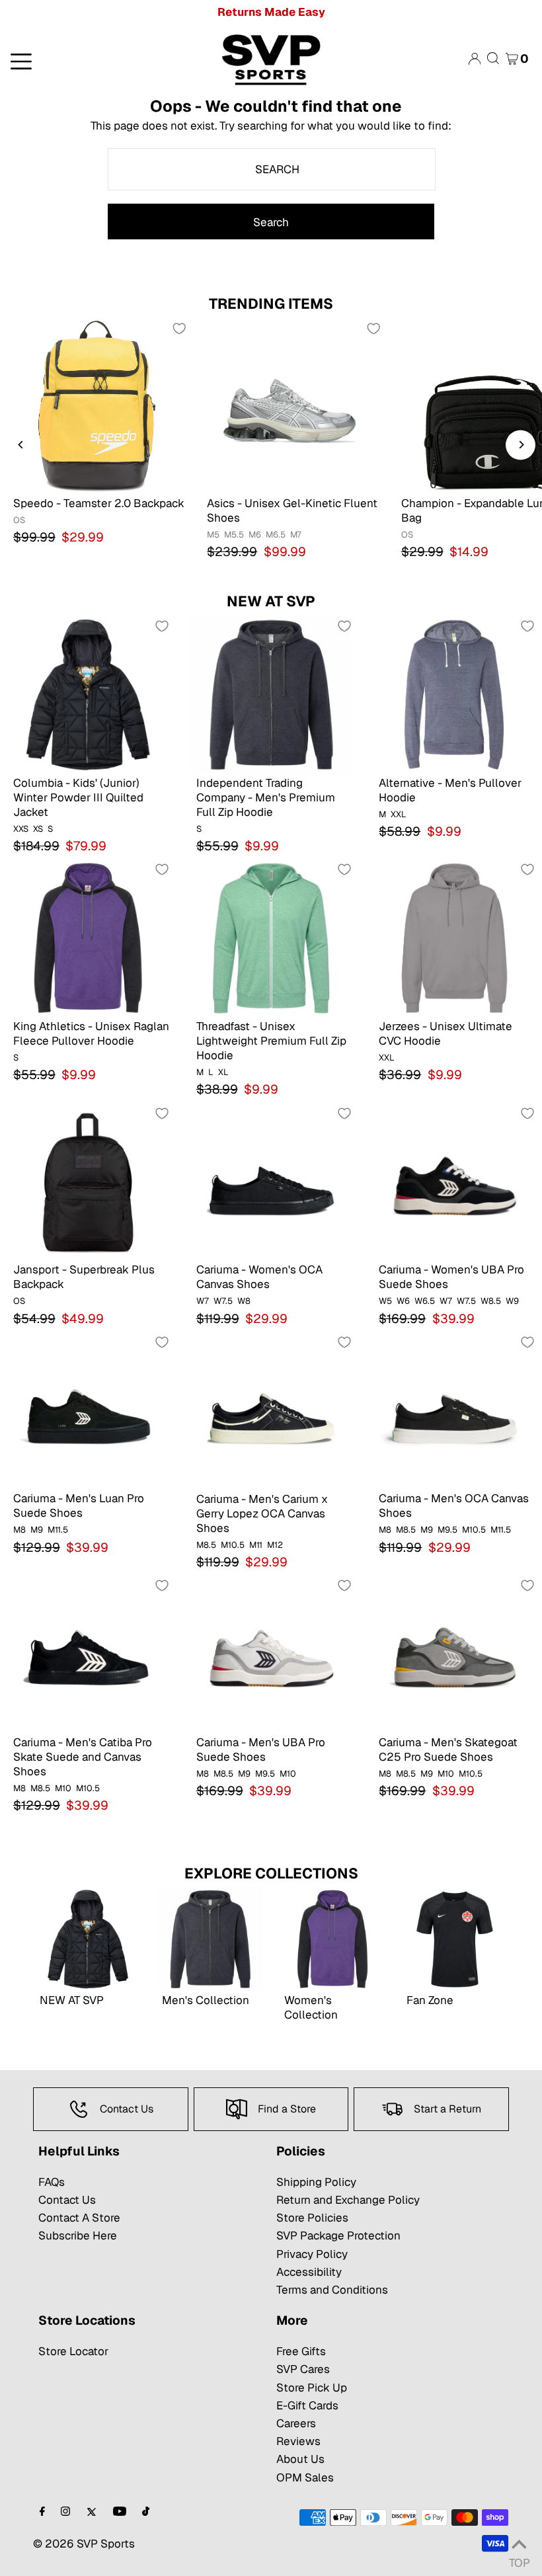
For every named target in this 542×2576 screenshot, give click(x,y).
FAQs (52, 2182)
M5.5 (234, 535)
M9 (37, 1530)
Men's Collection (206, 2000)
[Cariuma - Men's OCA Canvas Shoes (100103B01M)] (454, 1410)
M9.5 (447, 1530)
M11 (256, 1545)
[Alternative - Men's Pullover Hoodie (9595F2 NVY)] (454, 694)
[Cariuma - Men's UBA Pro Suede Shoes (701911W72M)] (271, 1653)
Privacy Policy (312, 2254)
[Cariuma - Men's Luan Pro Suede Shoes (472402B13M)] (88, 1410)
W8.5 (491, 1301)
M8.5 (206, 1545)
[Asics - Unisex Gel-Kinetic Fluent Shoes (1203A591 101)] (290, 405)
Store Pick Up (312, 2388)
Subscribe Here (78, 2235)
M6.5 (276, 535)
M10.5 (233, 1545)
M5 (213, 535)
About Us (300, 2459)
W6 (403, 1301)
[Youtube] (120, 2512)
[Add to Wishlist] (179, 329)
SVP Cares (303, 2369)
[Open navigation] (90, 60)
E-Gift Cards (307, 2405)
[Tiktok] (146, 2512)
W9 (512, 1301)
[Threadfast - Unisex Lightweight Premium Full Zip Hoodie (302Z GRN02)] (271, 937)
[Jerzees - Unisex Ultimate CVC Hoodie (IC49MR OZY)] (454, 937)
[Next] (521, 445)
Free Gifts (301, 2351)
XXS (21, 829)
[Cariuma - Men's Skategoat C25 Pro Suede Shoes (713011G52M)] (454, 1653)
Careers (296, 2423)
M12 (275, 1545)
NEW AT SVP (271, 601)
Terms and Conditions (332, 2290)
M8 (19, 1530)
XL (223, 1072)
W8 (244, 1301)
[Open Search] (493, 59)
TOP (519, 2559)
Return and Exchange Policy (348, 2200)
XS (38, 829)
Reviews (298, 2441)
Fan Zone (430, 2000)
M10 (63, 1788)
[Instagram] (65, 2512)
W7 (203, 1301)
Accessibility (309, 2272)
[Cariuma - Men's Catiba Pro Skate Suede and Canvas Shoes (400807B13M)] (88, 1653)
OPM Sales (305, 2477)
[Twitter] (92, 2512)
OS (19, 520)
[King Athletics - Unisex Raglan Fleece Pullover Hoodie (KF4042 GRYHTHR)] (88, 937)
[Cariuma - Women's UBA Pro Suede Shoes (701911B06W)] (454, 1181)
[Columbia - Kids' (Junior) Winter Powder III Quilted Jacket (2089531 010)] (88, 694)
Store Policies (312, 2218)
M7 (296, 535)
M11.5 (58, 1530)
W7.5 (223, 1301)
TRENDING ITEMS (271, 303)
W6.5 (425, 1301)
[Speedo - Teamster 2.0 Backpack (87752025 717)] (97, 405)
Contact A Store (79, 2218)
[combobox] (272, 169)
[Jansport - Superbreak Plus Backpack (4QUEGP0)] (88, 1181)
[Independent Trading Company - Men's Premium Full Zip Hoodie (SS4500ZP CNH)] (271, 694)
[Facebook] (42, 2512)
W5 (385, 1301)
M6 (255, 535)
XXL (399, 814)
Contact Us (67, 2200)
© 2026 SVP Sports (84, 2544)
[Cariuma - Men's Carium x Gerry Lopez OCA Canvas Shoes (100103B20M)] (271, 1410)
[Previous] (21, 445)
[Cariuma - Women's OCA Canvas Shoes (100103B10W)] (271, 1181)
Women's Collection (311, 2007)
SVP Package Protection (338, 2235)
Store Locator (73, 2351)
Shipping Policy (316, 2182)
